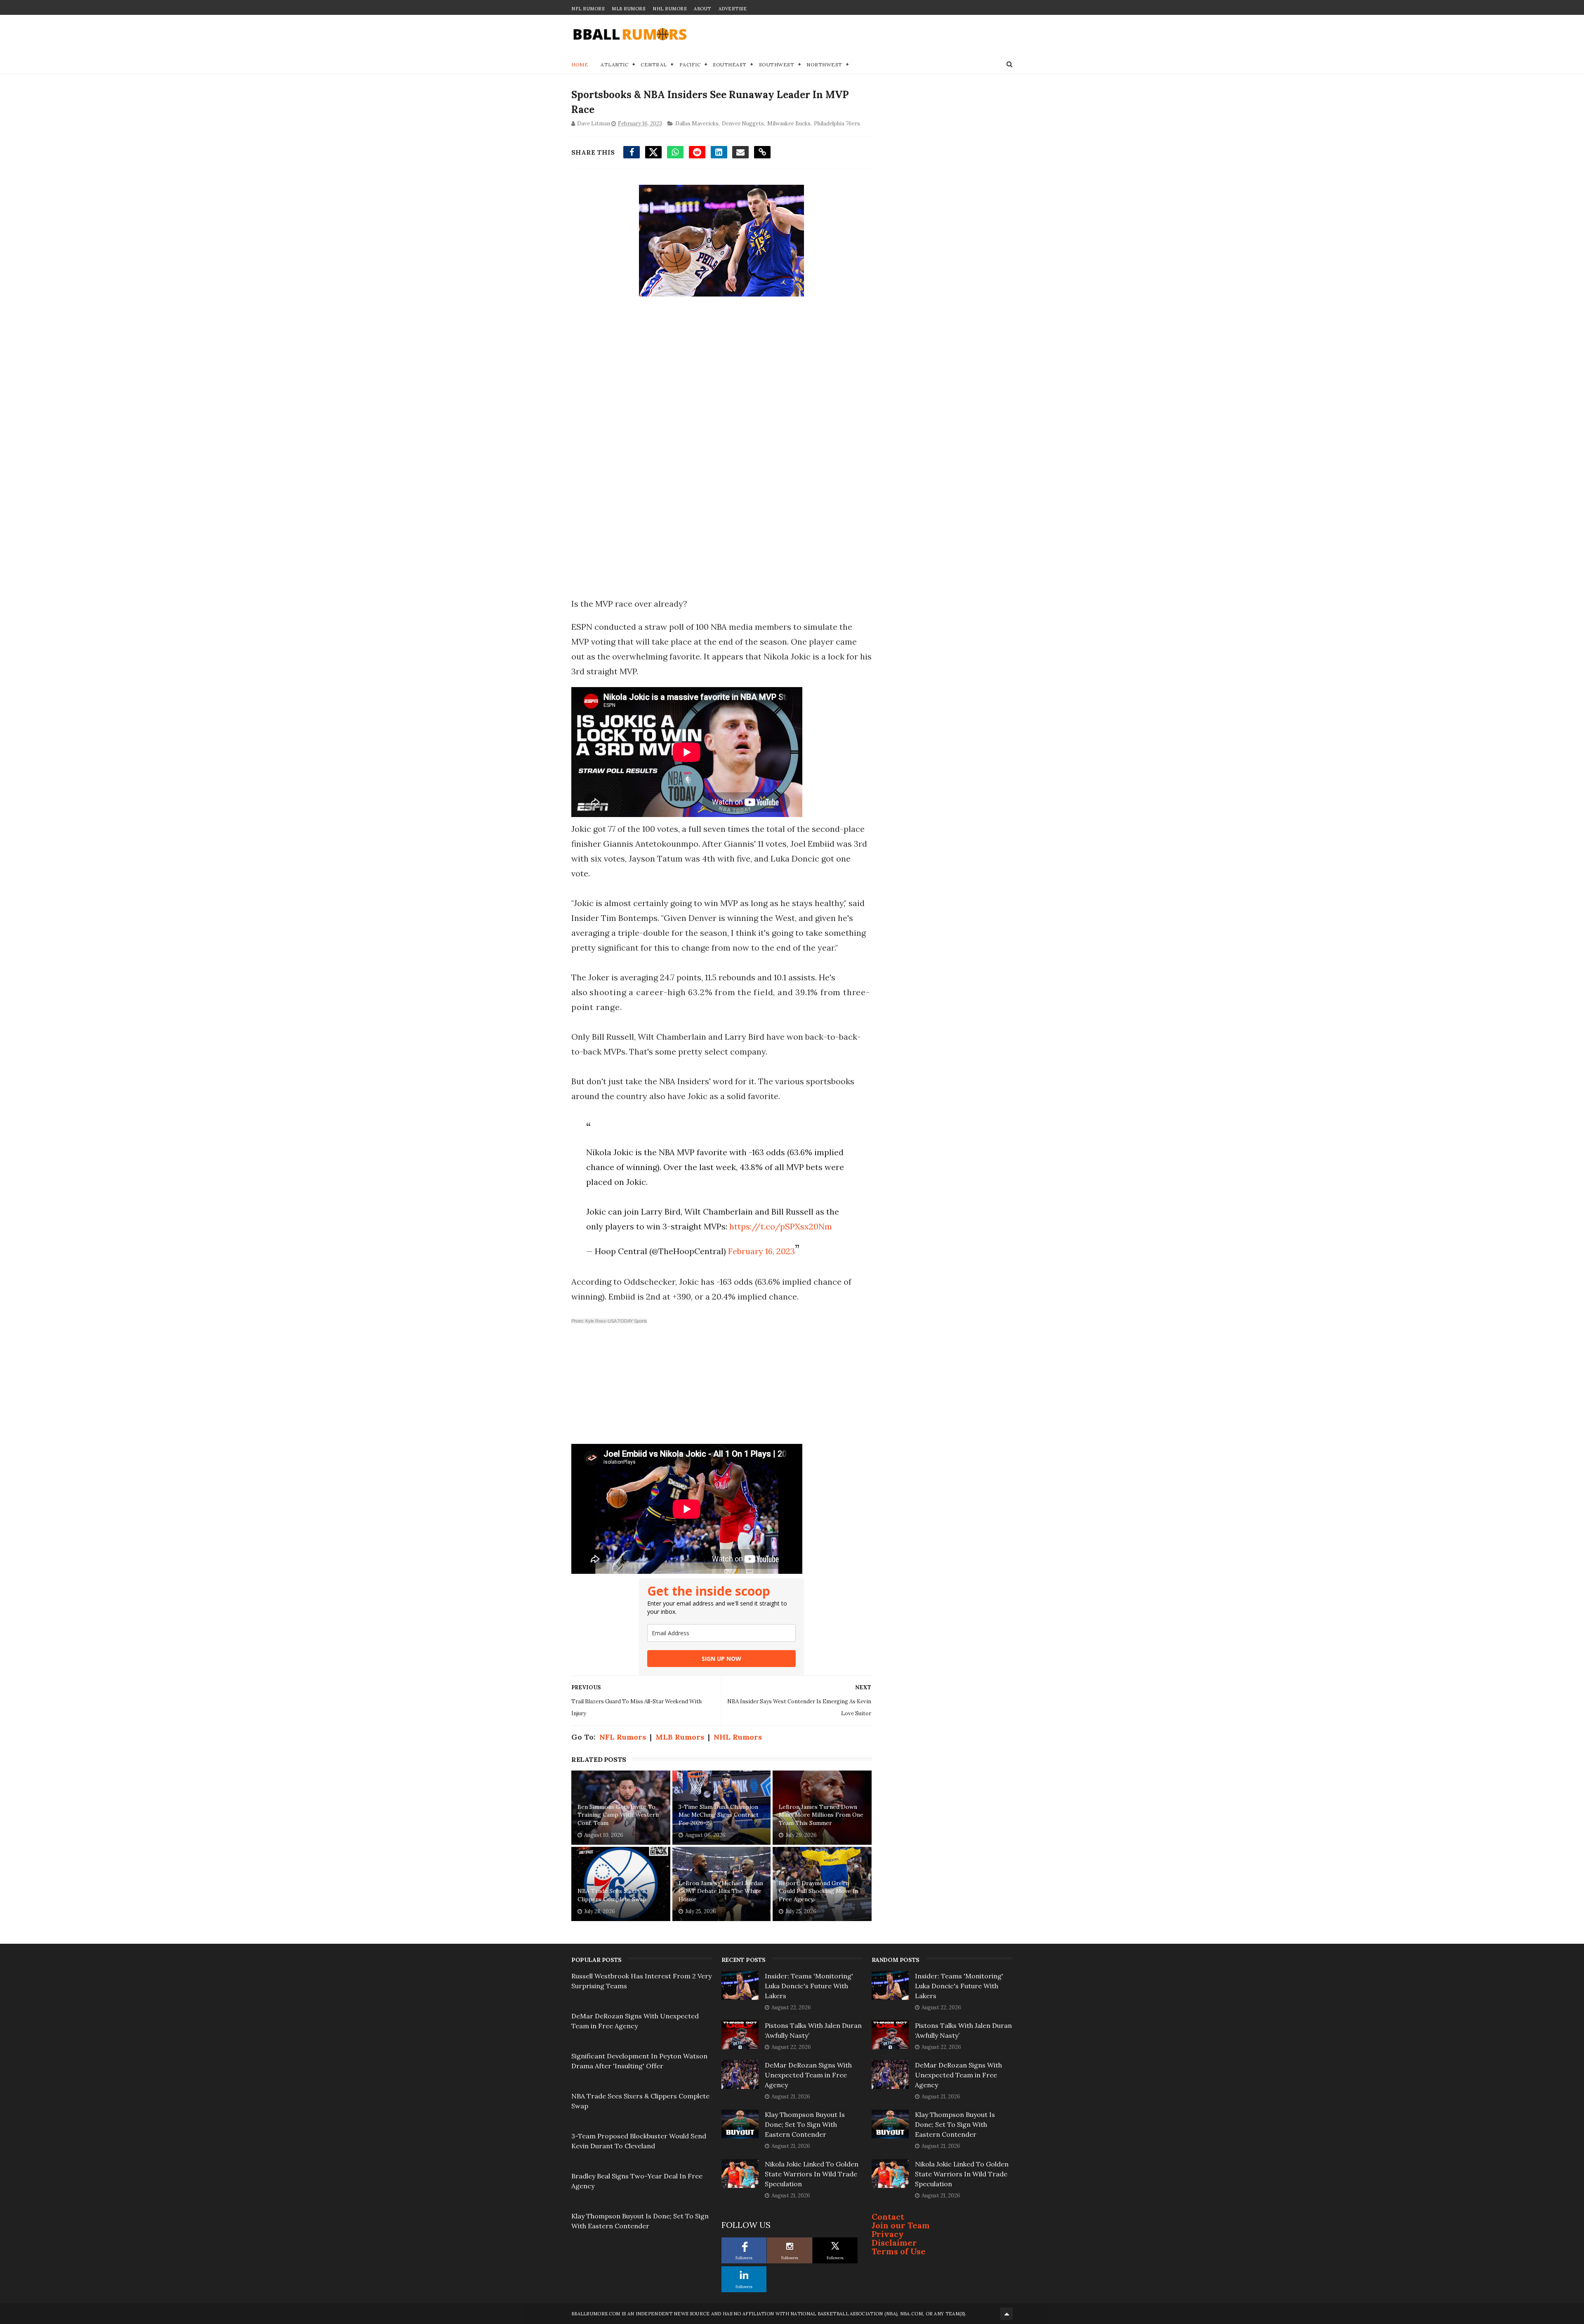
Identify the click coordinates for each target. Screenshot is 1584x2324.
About (702, 9)
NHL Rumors (669, 9)
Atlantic (614, 65)
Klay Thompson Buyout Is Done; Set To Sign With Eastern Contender (805, 2124)
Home (580, 65)
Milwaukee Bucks (789, 124)
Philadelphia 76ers (837, 124)
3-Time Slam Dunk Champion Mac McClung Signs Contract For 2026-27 (719, 1815)
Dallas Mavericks (697, 124)
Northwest (824, 65)
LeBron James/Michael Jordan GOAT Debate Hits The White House (721, 1891)
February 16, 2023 (761, 1251)
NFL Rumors (588, 9)
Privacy (888, 2234)
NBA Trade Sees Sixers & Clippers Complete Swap (612, 1895)
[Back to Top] (1006, 2314)
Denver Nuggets (743, 124)
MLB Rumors (628, 9)
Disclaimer (894, 2243)
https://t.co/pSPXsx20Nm (781, 1226)
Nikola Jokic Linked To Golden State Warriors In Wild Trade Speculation (812, 2174)
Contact (888, 2217)
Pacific (690, 65)
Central (654, 65)
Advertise (733, 9)
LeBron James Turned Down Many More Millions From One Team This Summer (821, 1815)
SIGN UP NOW (721, 1659)
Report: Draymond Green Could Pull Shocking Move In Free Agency (818, 1891)
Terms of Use (899, 2251)
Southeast (730, 65)
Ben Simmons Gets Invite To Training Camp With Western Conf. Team (618, 1815)
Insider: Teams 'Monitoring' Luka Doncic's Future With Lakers (809, 1986)
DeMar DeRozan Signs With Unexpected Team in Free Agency (808, 2075)
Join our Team (901, 2225)
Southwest (777, 65)
